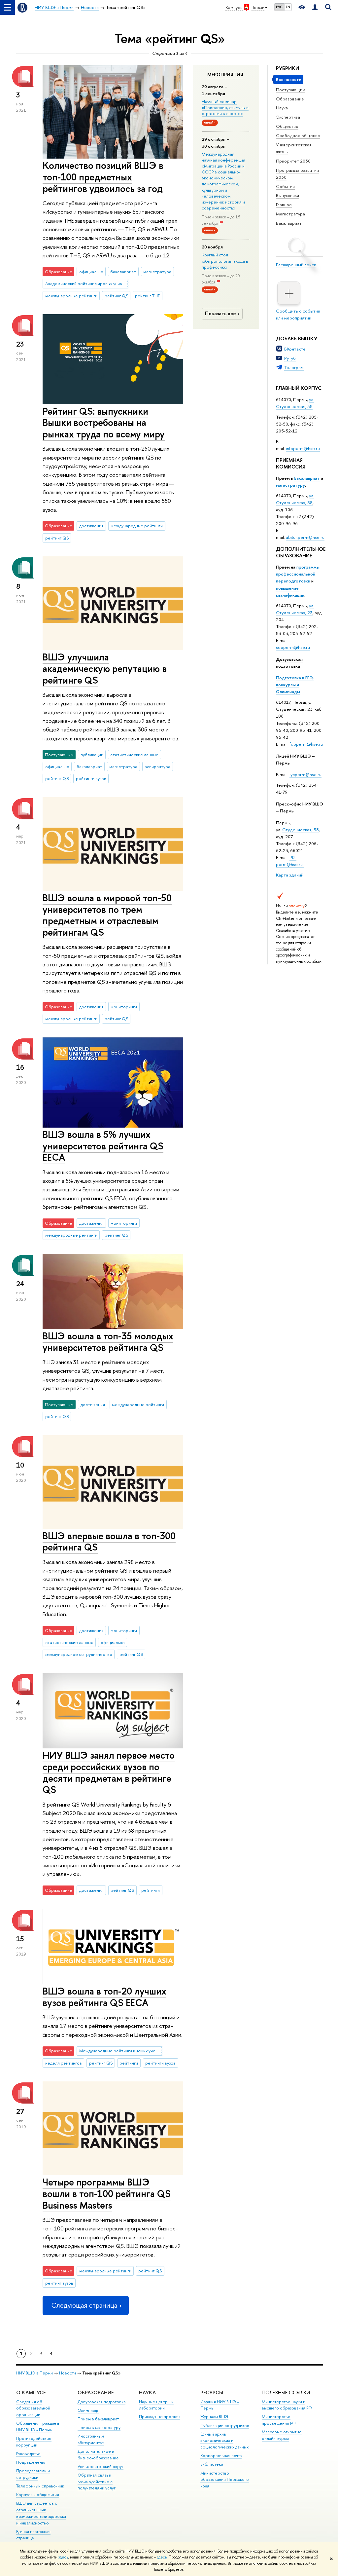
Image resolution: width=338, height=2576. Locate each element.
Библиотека (212, 2464)
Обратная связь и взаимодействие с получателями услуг (97, 2482)
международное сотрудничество (79, 1654)
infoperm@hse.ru (303, 448)
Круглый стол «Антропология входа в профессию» (225, 261)
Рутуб (290, 358)
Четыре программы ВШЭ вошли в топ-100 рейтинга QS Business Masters (107, 2193)
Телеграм (294, 367)
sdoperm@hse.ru (293, 647)
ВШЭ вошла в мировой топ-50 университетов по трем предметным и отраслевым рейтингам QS (107, 915)
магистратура (157, 272)
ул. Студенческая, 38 (295, 403)
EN (288, 7)
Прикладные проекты (160, 2417)
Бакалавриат (289, 223)
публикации (92, 755)
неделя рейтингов (64, 2063)
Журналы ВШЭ (214, 2417)
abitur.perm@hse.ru (305, 537)
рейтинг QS (116, 296)
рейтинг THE (147, 296)
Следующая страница (84, 2305)
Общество (287, 126)
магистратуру (290, 485)
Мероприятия (225, 75)
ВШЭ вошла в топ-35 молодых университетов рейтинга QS (108, 1342)
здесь (63, 2557)
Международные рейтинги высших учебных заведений (121, 2051)
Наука (282, 108)
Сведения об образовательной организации (33, 2408)
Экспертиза (288, 117)
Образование (290, 99)
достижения (91, 526)
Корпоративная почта (221, 2456)
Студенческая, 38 (301, 830)
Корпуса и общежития (38, 2495)
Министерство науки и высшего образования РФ (287, 2405)
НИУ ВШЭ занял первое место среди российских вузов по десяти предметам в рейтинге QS (109, 1772)
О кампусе (32, 2392)
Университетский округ (101, 2466)
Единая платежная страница (33, 2535)
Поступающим (291, 90)
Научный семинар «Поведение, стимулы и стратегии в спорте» (225, 107)
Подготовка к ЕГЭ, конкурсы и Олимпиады (295, 685)
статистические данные (134, 755)
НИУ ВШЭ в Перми (34, 2373)
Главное (284, 205)
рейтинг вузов (59, 2283)
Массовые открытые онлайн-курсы (282, 2435)
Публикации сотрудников (225, 2426)
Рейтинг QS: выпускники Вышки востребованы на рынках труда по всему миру (104, 423)
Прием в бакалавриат (98, 2419)
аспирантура (157, 766)
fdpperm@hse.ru (306, 744)
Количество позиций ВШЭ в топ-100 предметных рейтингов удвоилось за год (103, 177)
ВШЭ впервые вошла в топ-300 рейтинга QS (109, 1542)
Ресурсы (212, 2392)
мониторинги (124, 1007)
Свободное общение (298, 135)
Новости (68, 2373)
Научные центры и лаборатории (156, 2405)
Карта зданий (290, 875)
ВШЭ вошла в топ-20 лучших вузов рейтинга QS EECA (104, 1997)
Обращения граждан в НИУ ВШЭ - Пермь (38, 2427)
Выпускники (287, 195)
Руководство (28, 2454)
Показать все (220, 313)
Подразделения (31, 2462)
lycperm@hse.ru (305, 774)
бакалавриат (307, 478)
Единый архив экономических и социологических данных (224, 2441)
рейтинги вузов (91, 778)
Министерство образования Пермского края (225, 2480)
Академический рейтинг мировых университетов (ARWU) (87, 283)
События (285, 186)
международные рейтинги (71, 296)
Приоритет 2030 (293, 161)
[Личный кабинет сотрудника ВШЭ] (315, 7)
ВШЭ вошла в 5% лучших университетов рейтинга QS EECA (103, 1146)
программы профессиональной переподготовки (298, 574)
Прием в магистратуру (99, 2427)
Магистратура (290, 214)
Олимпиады (88, 2410)
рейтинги (151, 1890)
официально (91, 272)
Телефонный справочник (40, 2486)
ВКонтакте (295, 349)
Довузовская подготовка (101, 2402)
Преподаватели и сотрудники (33, 2474)
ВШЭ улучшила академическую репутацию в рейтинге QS (105, 668)
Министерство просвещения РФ (279, 2420)
